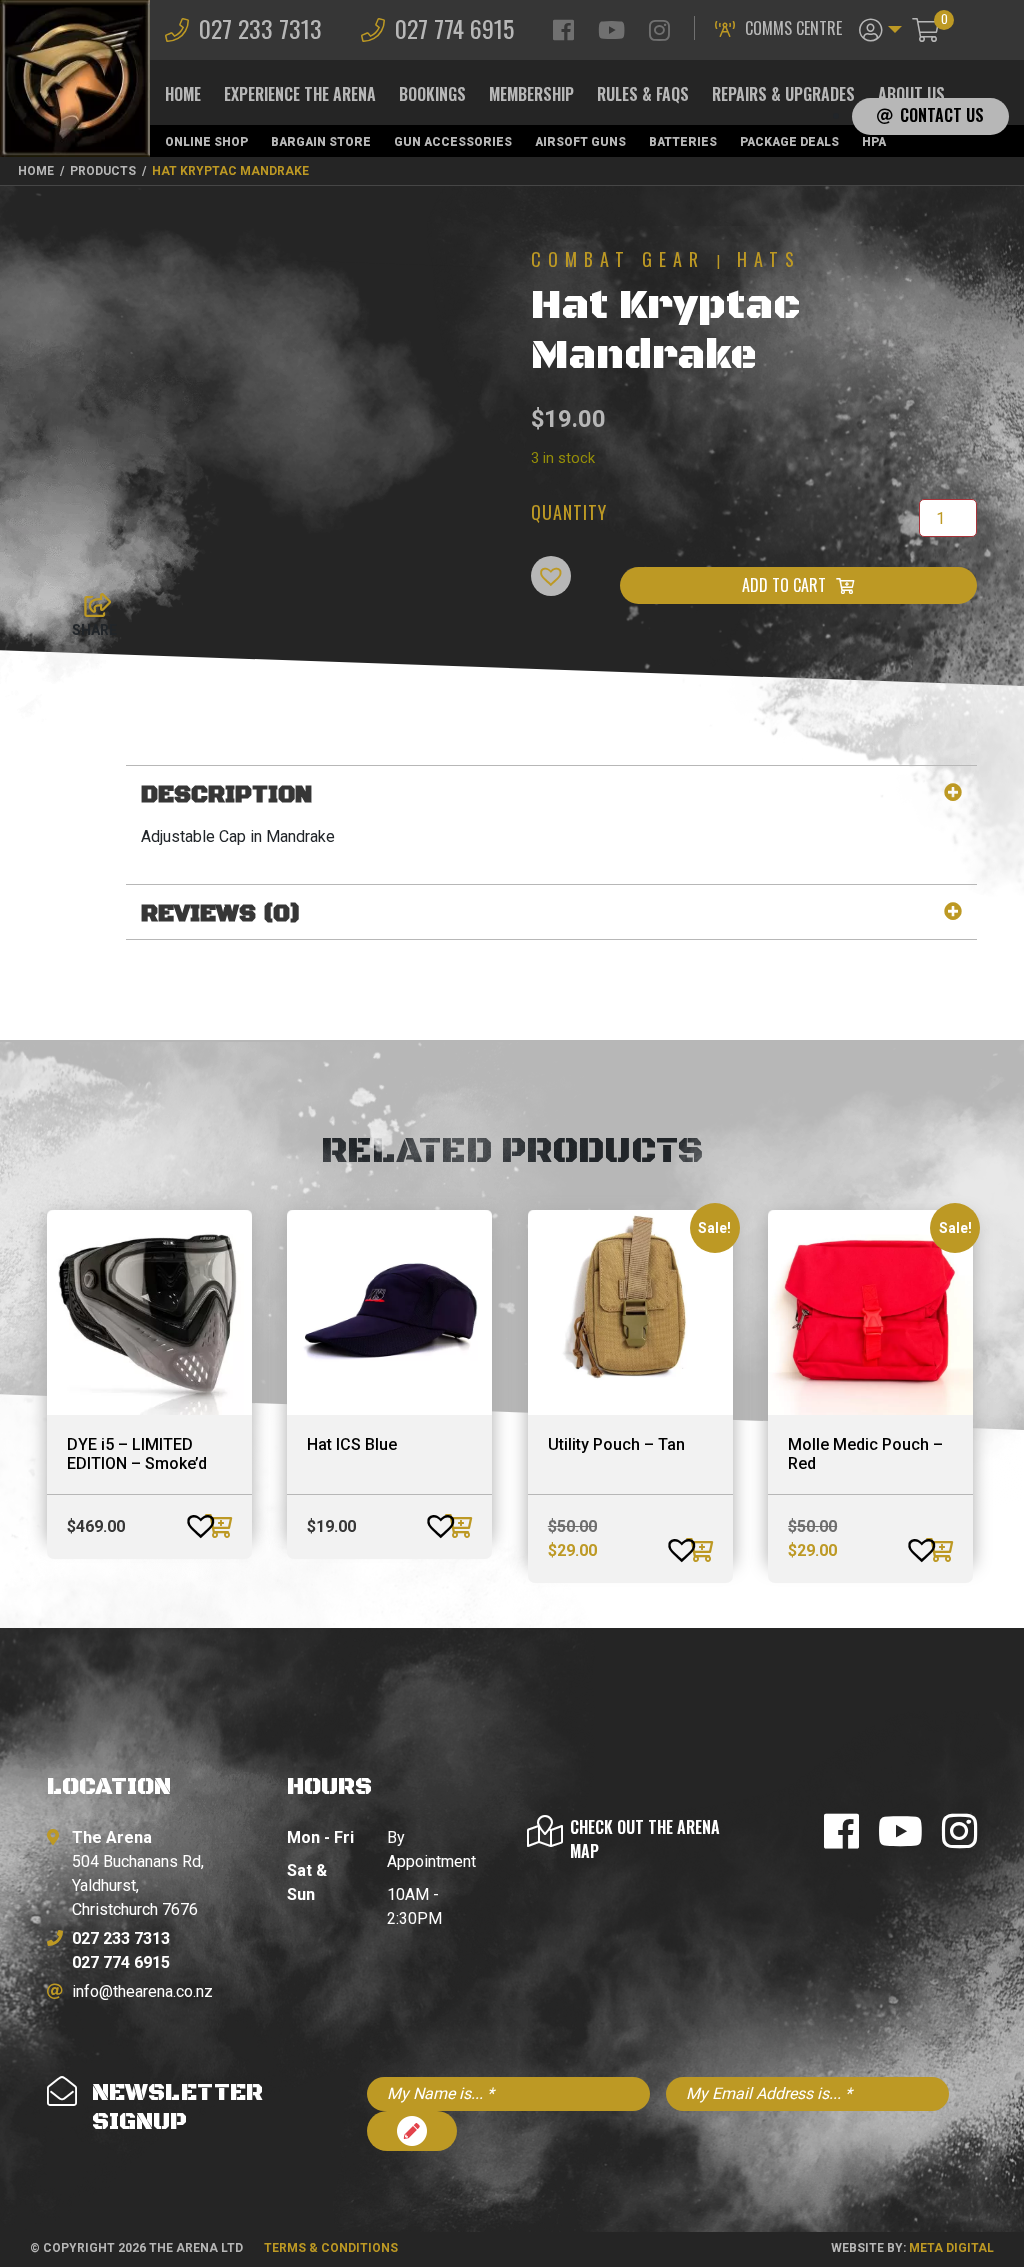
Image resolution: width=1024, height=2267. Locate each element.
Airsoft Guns (580, 142)
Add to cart (784, 585)
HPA (874, 142)
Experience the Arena (300, 94)
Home (183, 94)
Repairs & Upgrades (783, 94)
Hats (769, 259)
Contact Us (942, 115)
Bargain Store (321, 142)
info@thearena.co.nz (142, 1991)
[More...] (88, 600)
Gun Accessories (453, 142)
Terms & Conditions (331, 2248)
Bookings (432, 94)
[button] (880, 28)
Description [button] (226, 795)
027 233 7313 (260, 28)
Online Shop (206, 142)
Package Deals (789, 142)
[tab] (551, 795)
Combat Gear (618, 259)
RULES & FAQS (643, 94)
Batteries (683, 142)
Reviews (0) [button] (221, 914)
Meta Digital (951, 2248)
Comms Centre (793, 28)
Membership (531, 94)
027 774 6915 (454, 28)
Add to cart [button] (221, 1526)
